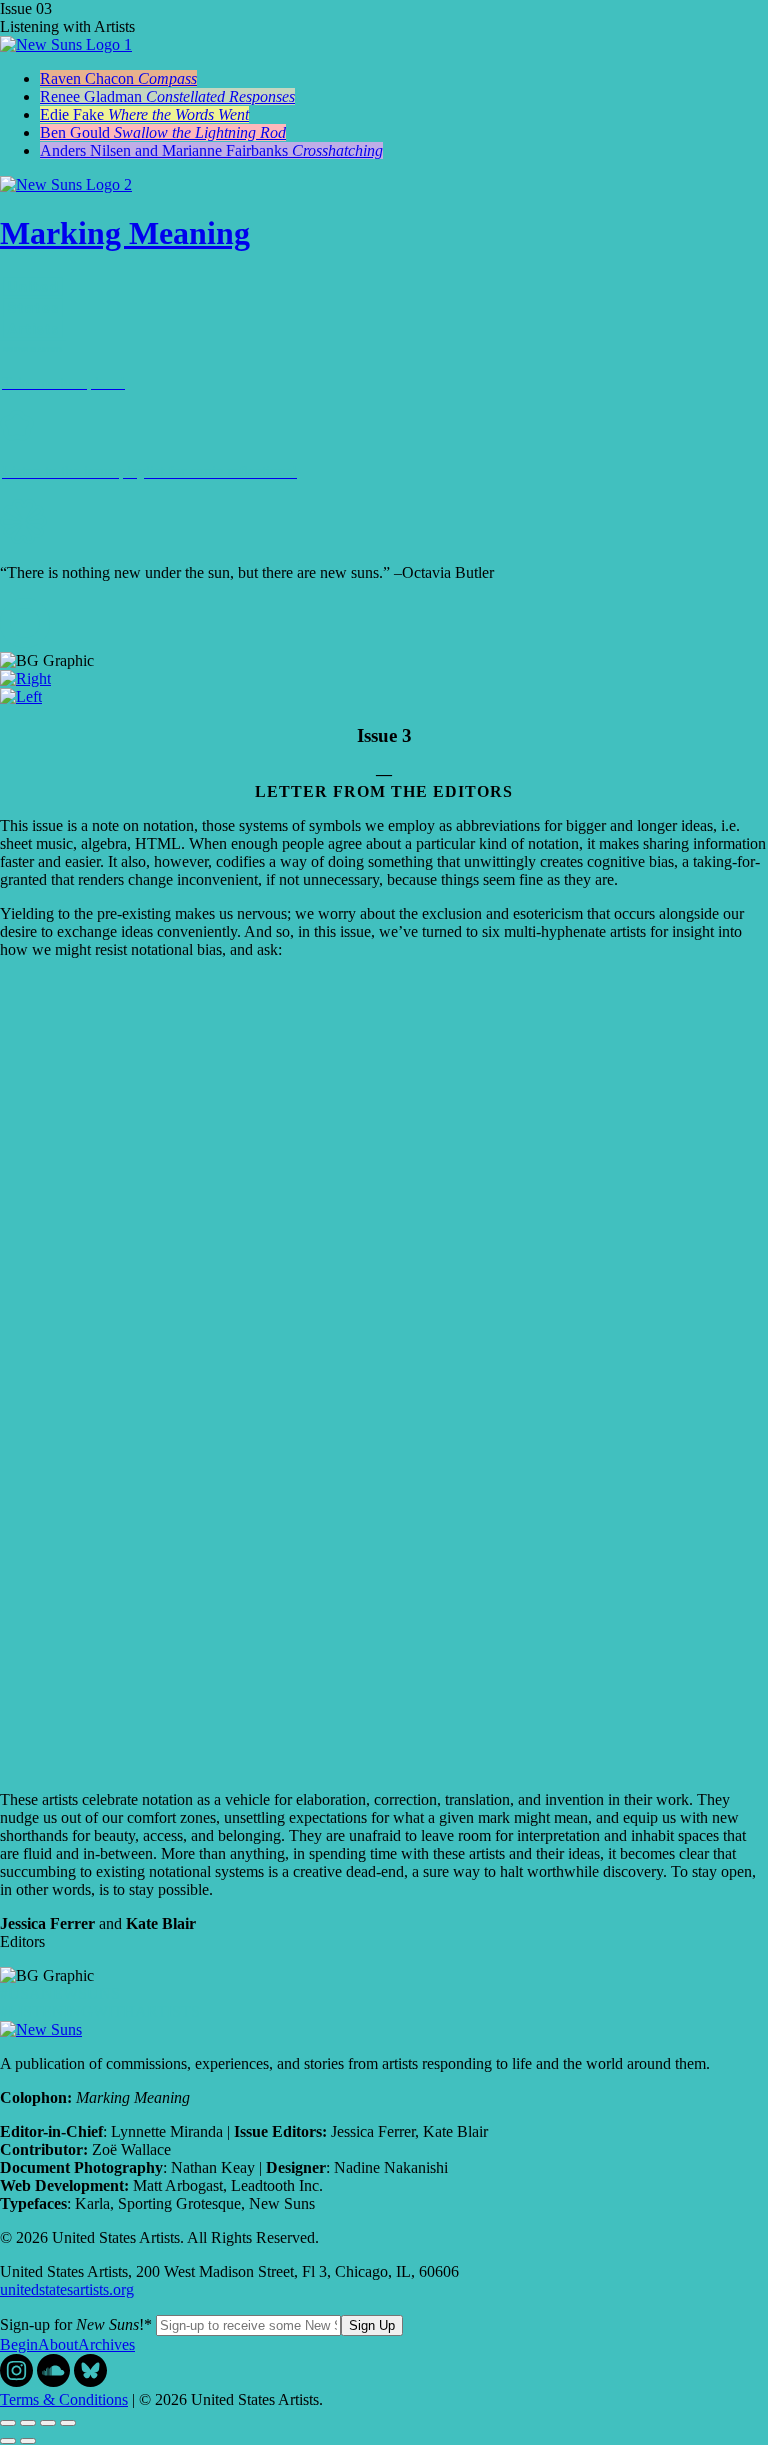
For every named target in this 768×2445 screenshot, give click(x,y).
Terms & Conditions (64, 2399)
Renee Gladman (167, 96)
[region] (384, 1075)
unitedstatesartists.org (67, 2289)
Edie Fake (144, 114)
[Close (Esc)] (8, 2423)
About (58, 2344)
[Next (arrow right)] (28, 2441)
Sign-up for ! (76, 2324)
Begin (19, 2344)
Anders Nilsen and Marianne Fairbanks (211, 150)
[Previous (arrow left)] (8, 2441)
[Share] (28, 2423)
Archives (106, 2344)
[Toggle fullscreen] (48, 2423)
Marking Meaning (125, 233)
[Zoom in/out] (68, 2423)
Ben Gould (163, 132)
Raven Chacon (118, 78)
